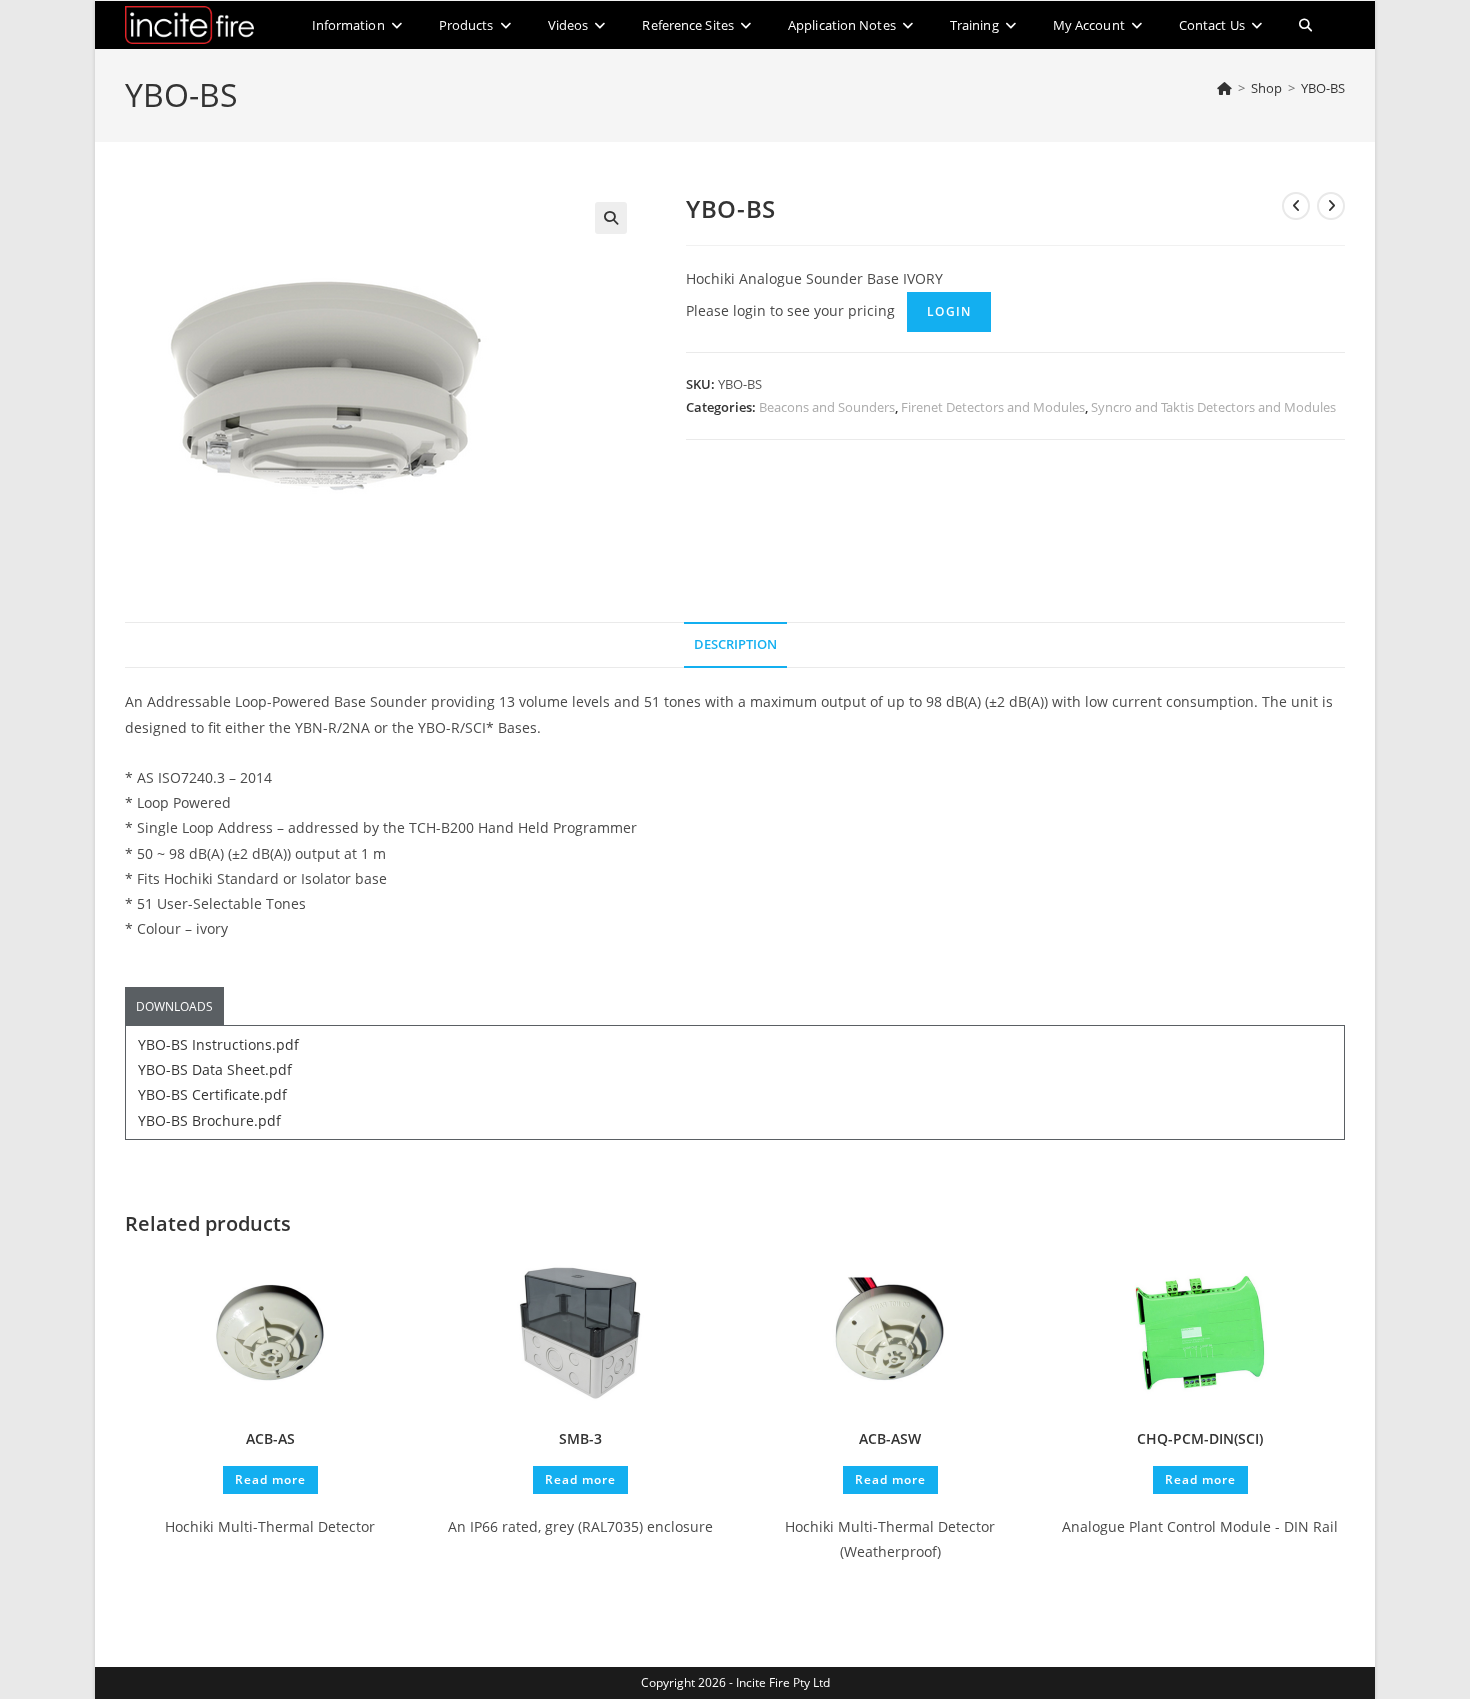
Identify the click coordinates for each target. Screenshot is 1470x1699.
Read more (270, 1479)
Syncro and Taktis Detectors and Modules (1213, 407)
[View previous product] (1296, 206)
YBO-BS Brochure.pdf (209, 1120)
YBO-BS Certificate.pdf (212, 1094)
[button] (611, 218)
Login (949, 311)
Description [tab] (735, 644)
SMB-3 (580, 1438)
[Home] (1224, 88)
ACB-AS (270, 1438)
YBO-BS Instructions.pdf (218, 1044)
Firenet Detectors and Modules (993, 407)
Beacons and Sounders (827, 407)
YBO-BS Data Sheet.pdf (215, 1069)
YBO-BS (1323, 88)
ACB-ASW (890, 1438)
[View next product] (1331, 206)
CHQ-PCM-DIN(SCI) (1200, 1438)
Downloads (174, 1006)
